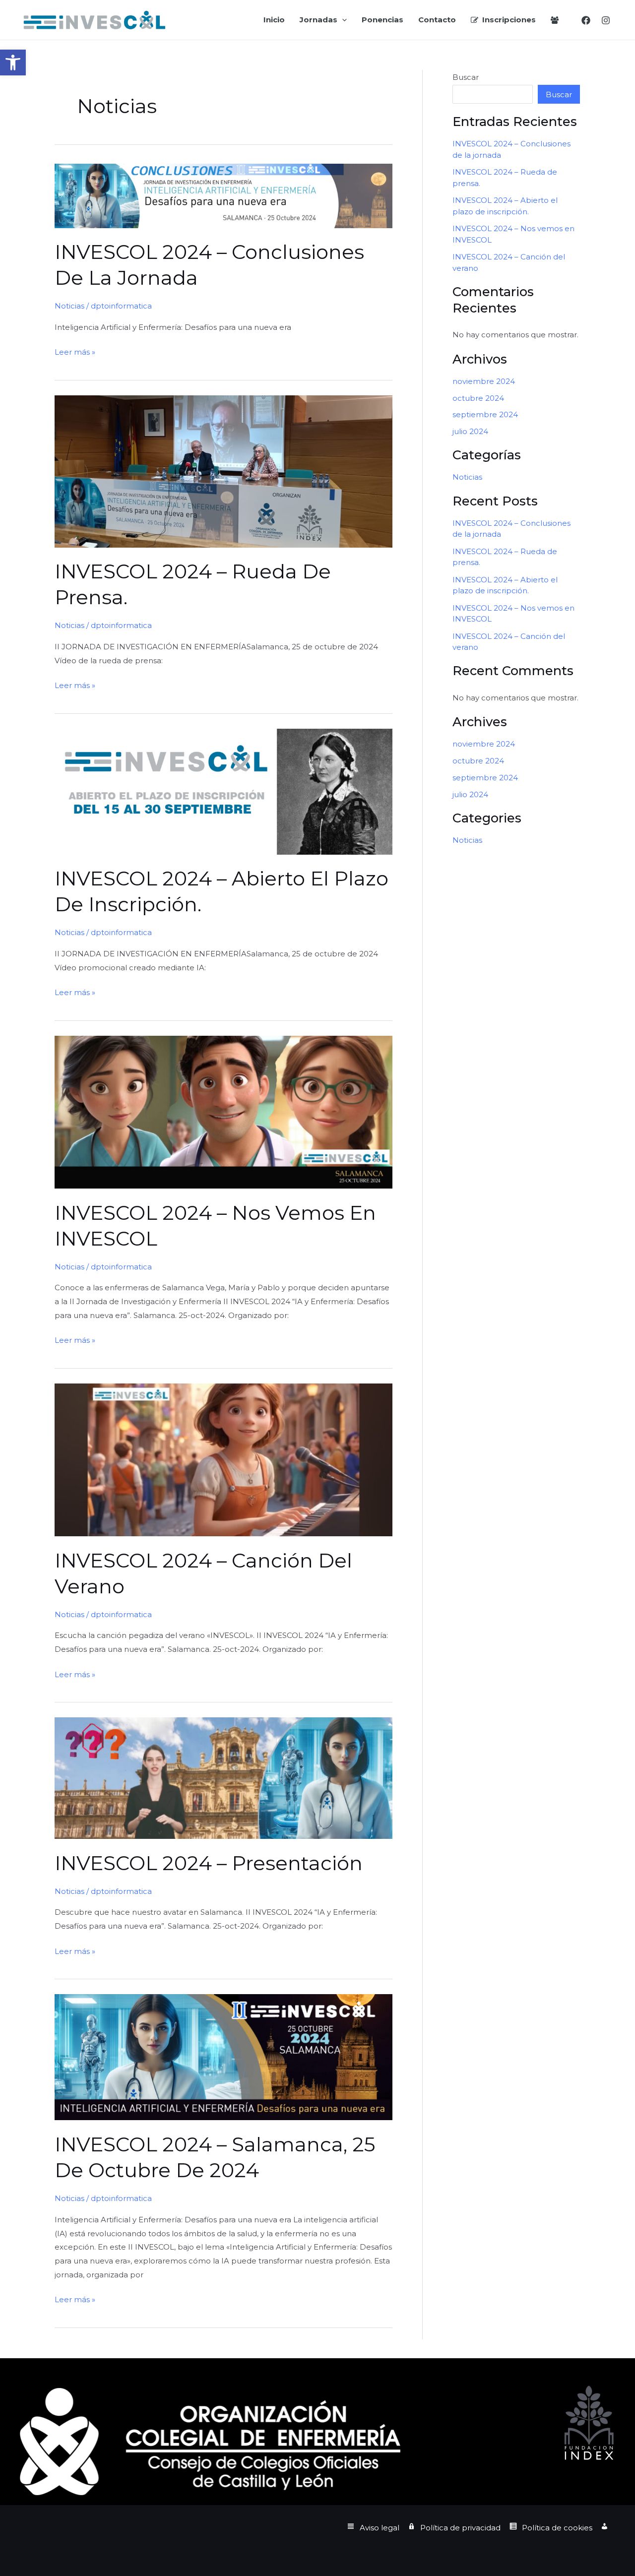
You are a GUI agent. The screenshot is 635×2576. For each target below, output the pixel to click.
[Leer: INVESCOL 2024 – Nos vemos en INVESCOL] (223, 1111)
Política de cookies (557, 2528)
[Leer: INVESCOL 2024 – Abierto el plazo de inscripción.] (223, 791)
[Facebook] (586, 20)
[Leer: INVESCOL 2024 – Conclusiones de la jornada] (223, 195)
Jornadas (318, 20)
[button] (13, 63)
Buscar (466, 77)
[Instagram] (606, 20)
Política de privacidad (460, 2528)
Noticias (69, 306)
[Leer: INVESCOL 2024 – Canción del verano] (223, 1459)
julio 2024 (470, 431)
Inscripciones (509, 20)
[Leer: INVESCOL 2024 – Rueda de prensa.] (223, 471)
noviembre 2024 (484, 381)
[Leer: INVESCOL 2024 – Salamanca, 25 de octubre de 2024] (223, 2056)
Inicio (274, 20)
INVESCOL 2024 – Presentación (209, 1863)
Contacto (437, 20)
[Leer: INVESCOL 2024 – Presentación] (223, 1778)
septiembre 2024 (485, 414)
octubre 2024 (478, 398)
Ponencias (382, 20)
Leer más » (75, 353)
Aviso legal (380, 2528)
